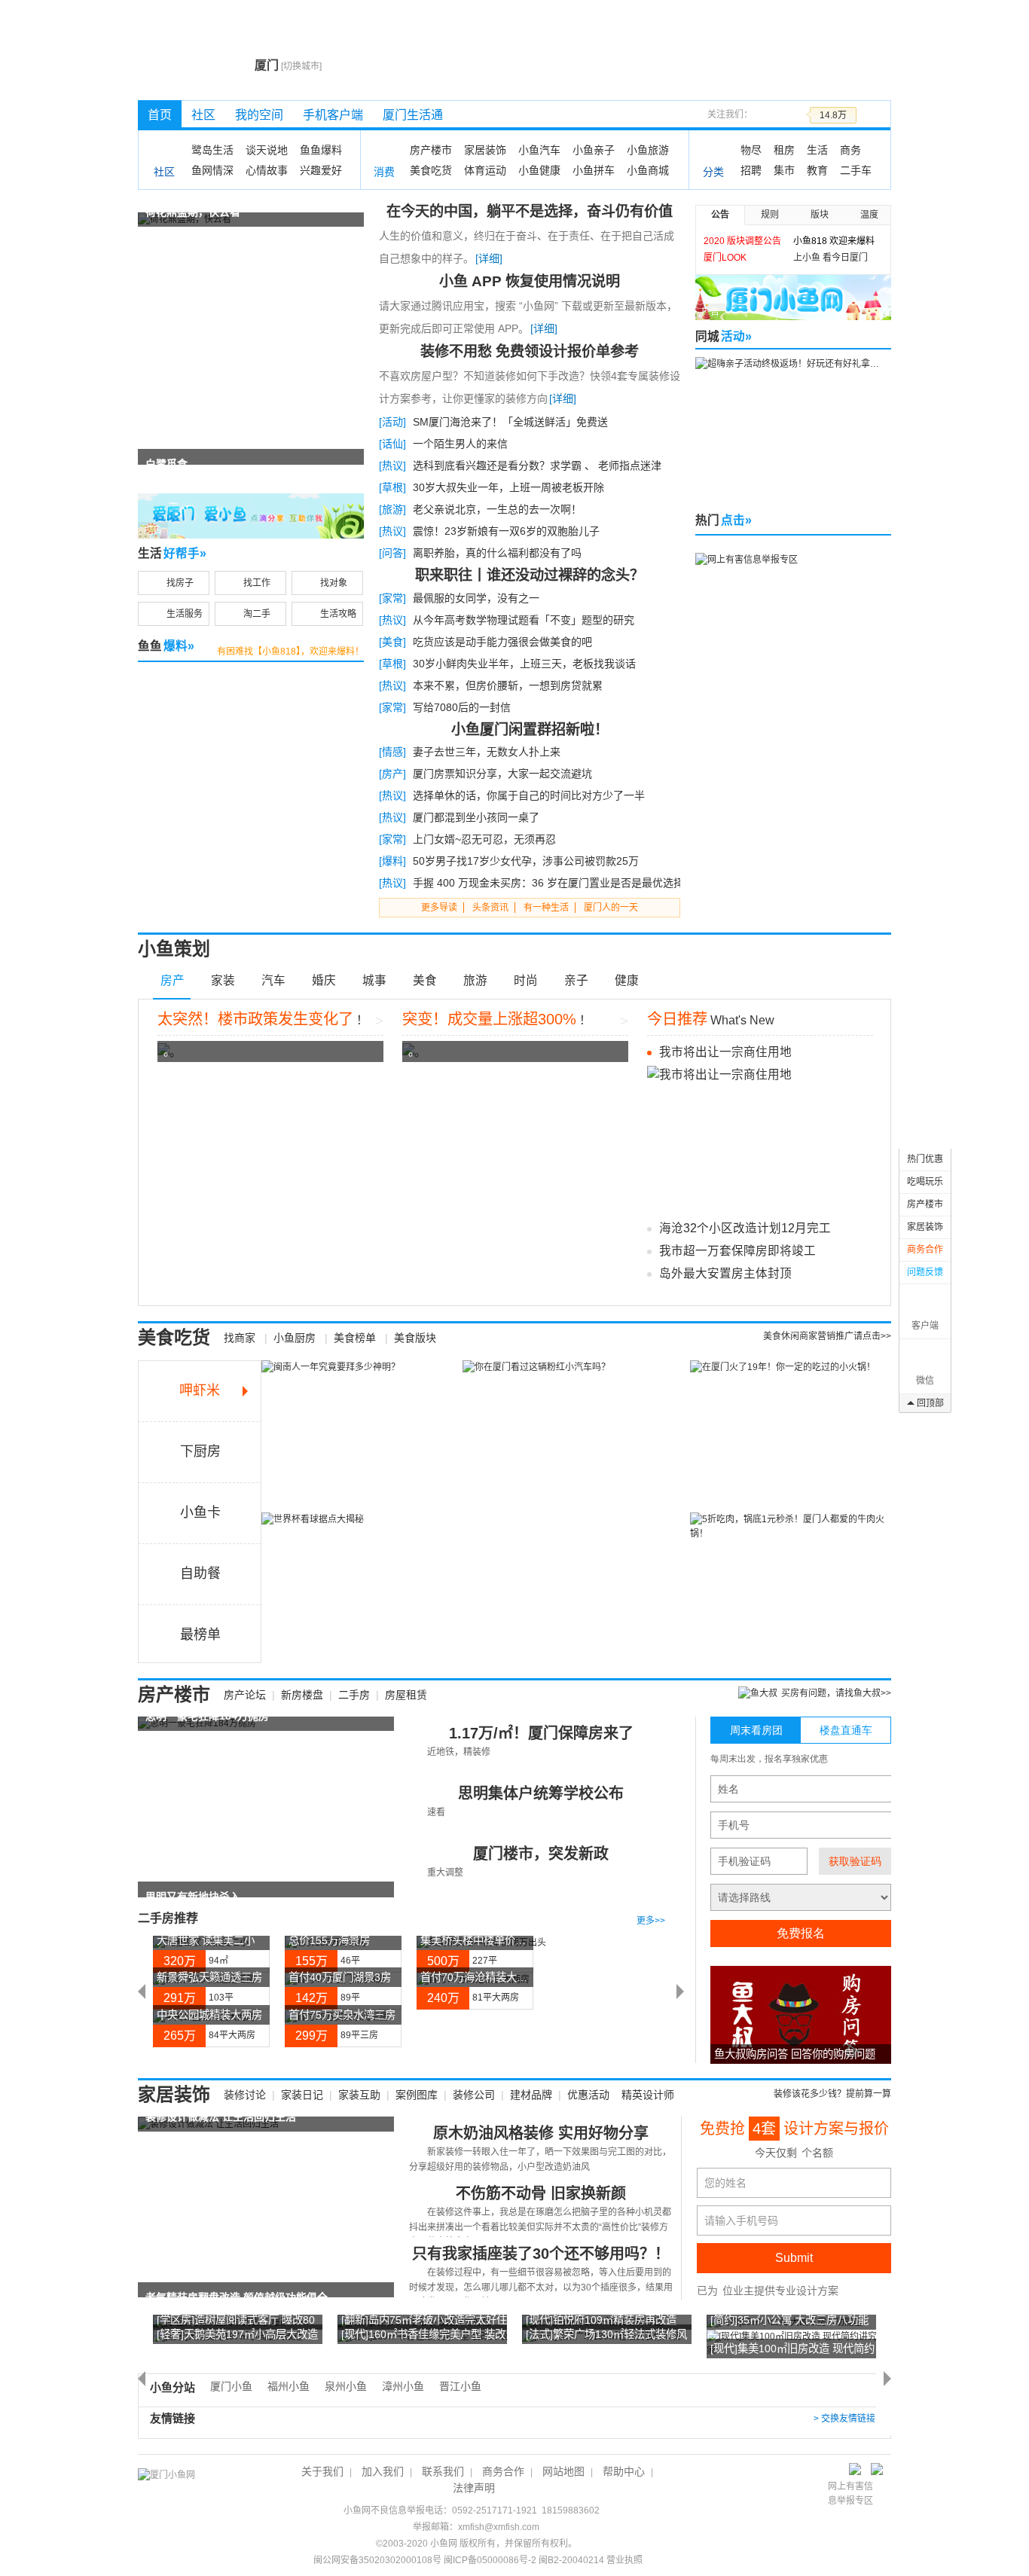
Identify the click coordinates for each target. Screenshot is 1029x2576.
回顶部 (930, 1403)
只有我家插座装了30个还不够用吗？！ (541, 2254)
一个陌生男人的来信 (460, 444)
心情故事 (267, 170)
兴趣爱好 (321, 170)
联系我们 (443, 2471)
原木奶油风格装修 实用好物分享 (541, 2133)
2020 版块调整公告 (742, 241)
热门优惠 (925, 1159)
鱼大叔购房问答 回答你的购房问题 (795, 2054)
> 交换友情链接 (844, 2419)
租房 (784, 150)
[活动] (392, 422)
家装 (223, 980)
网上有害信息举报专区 (850, 2494)
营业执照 (624, 2560)
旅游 (475, 980)
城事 (374, 980)
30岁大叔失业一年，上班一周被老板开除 (508, 487)
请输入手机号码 (741, 2220)
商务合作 (925, 1250)
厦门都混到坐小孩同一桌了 (476, 817)
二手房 (354, 1695)
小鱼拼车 (594, 170)
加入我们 (383, 2471)
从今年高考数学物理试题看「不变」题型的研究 (524, 620)
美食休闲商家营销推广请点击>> (827, 1336)
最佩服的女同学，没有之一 (476, 598)
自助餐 (200, 1573)
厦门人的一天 (611, 908)
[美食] (392, 642)
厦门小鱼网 (192, 65)
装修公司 (474, 2095)
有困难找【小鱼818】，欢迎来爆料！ (290, 652)
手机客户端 (333, 115)
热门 (724, 520)
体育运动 (485, 170)
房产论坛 (245, 1695)
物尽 (751, 150)
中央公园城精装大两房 (209, 2015)
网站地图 (563, 2471)
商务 (850, 150)
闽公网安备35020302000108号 (377, 2560)
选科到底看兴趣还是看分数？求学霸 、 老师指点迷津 (537, 465)
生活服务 (185, 614)
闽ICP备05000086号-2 (490, 2560)
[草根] (392, 487)
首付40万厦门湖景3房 (340, 1977)
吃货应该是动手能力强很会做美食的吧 (502, 642)
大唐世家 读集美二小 (206, 1940)
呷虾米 (200, 1390)
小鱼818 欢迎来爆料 (834, 241)
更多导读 (439, 908)
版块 (820, 215)
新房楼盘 (302, 1695)
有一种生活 (546, 908)
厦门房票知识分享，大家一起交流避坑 (502, 774)
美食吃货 (431, 170)
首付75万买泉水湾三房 (342, 2015)
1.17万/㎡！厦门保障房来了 (541, 1733)
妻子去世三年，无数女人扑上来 (487, 752)
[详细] (489, 258)
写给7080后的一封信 (462, 707)
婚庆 (324, 980)
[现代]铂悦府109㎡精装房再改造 (601, 2320)
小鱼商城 (648, 170)
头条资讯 (490, 908)
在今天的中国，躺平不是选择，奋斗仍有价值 (530, 211)
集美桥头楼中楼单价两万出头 (489, 1940)
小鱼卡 (200, 1512)
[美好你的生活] (793, 297)
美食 (425, 980)
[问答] (392, 553)
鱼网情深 (212, 170)
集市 (784, 170)
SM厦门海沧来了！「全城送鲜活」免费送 (510, 422)
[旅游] (392, 509)
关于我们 (322, 2471)
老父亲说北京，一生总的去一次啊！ (497, 509)
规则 (770, 215)
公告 (720, 215)
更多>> (651, 1921)
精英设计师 (648, 2095)
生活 (817, 150)
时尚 (526, 980)
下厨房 (200, 1451)
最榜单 (200, 1634)
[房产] (392, 774)
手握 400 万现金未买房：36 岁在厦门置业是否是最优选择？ (554, 883)
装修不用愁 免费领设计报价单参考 (530, 351)
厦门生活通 (413, 115)
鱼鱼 (166, 646)
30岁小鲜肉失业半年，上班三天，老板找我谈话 (524, 664)
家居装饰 (485, 150)
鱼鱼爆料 (321, 150)
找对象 (334, 583)
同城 (724, 336)
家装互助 (359, 2095)
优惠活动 (588, 2095)
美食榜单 (355, 1338)
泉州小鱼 (346, 2386)
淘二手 (257, 614)
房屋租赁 (406, 1695)
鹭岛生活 (212, 150)
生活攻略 (338, 614)
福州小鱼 (289, 2386)
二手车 (856, 170)
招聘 (751, 170)
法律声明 (474, 2488)
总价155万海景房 (329, 1940)
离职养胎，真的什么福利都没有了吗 (497, 553)
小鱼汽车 (539, 150)
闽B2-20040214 (571, 2560)
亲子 (576, 980)
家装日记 (302, 2095)
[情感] (392, 752)
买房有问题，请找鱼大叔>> (836, 1693)
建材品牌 (531, 2095)
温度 (869, 215)
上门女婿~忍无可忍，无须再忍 (484, 839)
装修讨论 (245, 2095)
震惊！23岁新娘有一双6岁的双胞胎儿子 (506, 531)
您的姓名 (725, 2183)
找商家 (240, 1338)
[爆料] (392, 861)
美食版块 (415, 1338)
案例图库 (417, 2095)
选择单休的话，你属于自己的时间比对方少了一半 (529, 795)
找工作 (257, 583)
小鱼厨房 (295, 1338)
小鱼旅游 (648, 150)
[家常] (392, 598)
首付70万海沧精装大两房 (479, 1977)
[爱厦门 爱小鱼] (251, 515)
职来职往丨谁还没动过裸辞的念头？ (530, 575)
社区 (203, 115)
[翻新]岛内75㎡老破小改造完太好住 (424, 2320)
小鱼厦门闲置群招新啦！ (530, 729)
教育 (817, 170)
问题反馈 (925, 1272)
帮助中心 (624, 2471)
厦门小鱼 (231, 2386)
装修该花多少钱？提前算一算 (832, 2094)
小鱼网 (444, 2544)
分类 (713, 172)
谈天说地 (267, 150)
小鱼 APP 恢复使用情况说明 (530, 281)
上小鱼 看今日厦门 (831, 258)
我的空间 (259, 115)
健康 (627, 980)
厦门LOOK (725, 258)
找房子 (180, 583)
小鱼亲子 (594, 150)
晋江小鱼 (460, 2386)
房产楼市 (431, 150)
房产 (173, 980)
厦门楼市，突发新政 (541, 1854)
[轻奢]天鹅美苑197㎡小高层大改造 (237, 2334)
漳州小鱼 (403, 2386)
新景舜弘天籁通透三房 (209, 1977)
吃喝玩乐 (925, 1182)
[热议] (392, 465)
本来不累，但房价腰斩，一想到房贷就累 (508, 685)
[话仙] (392, 444)
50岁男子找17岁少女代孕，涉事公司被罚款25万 (526, 861)
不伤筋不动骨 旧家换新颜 (541, 2193)
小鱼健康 (539, 170)
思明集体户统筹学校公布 (541, 1793)
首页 (160, 115)
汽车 (273, 980)
